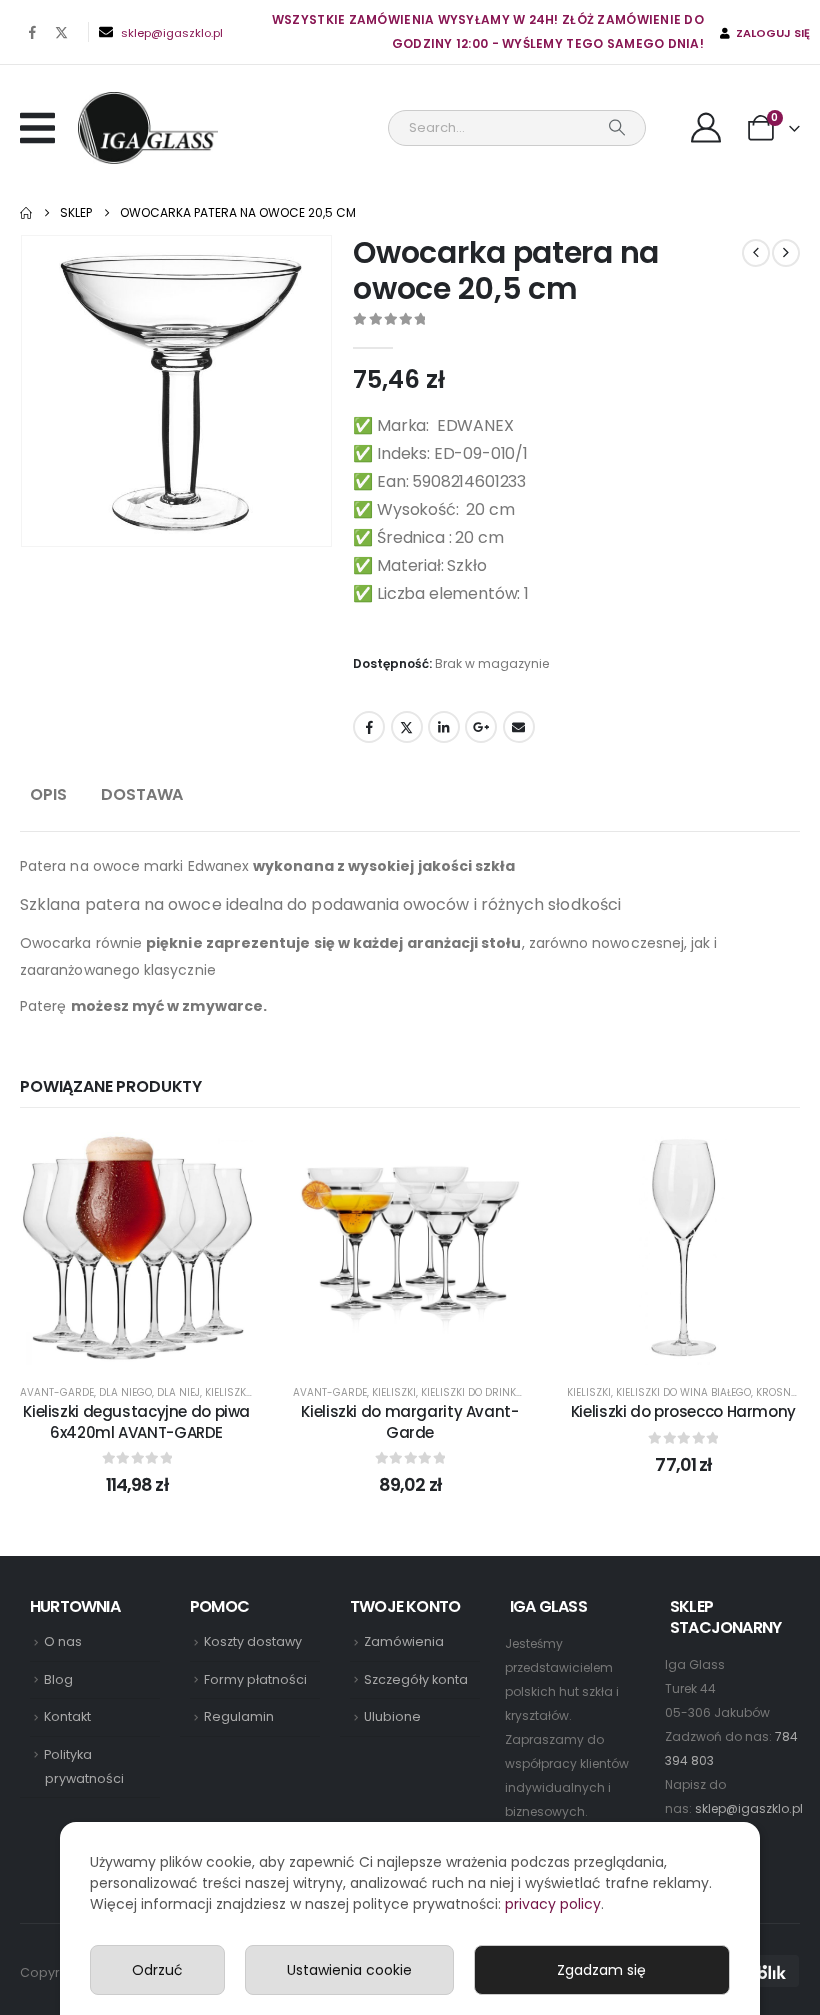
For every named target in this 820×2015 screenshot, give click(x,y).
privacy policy (553, 1904)
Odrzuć (157, 1970)
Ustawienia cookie (349, 1970)
